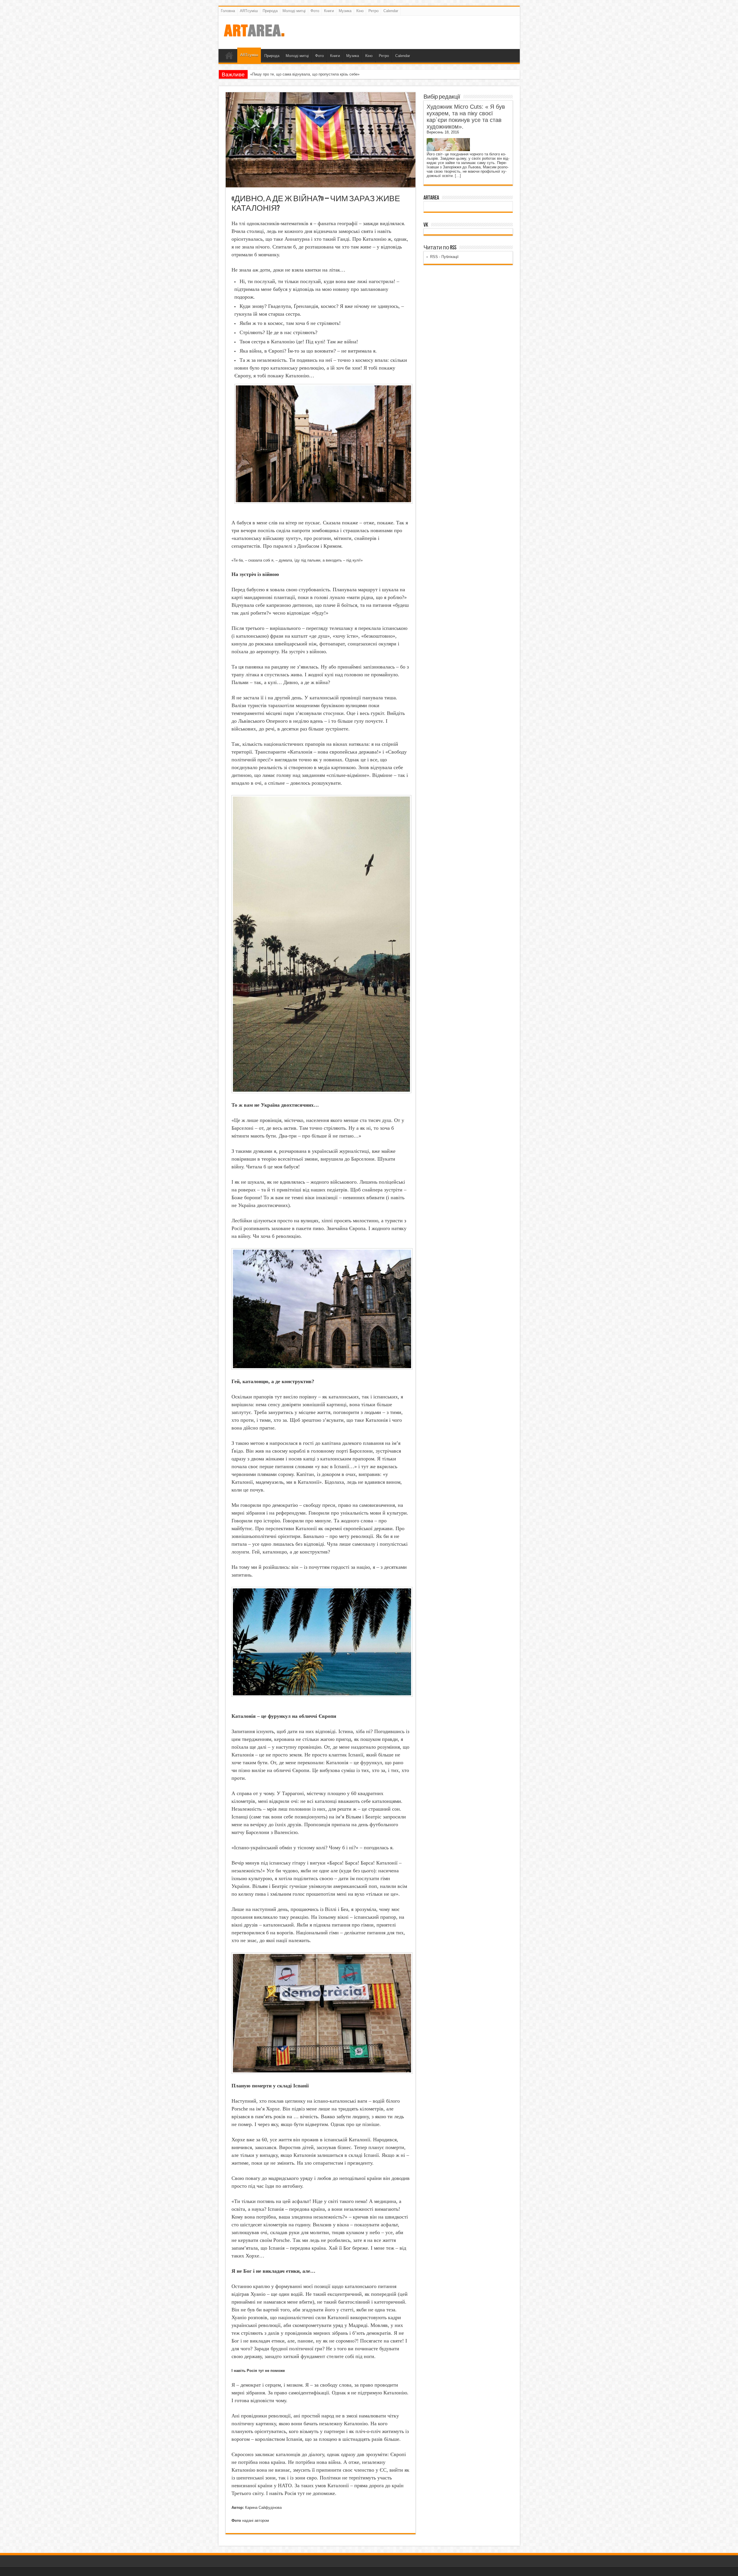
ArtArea (431, 198)
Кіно (360, 11)
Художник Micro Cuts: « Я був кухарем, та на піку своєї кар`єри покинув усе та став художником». (466, 117)
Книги (329, 11)
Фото (315, 11)
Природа (270, 11)
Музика (345, 11)
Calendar (391, 11)
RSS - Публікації (444, 257)
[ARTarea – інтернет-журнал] (254, 35)
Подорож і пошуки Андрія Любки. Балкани (287, 74)
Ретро (373, 11)
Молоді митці (294, 11)
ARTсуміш (249, 11)
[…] (458, 176)
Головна (228, 11)
